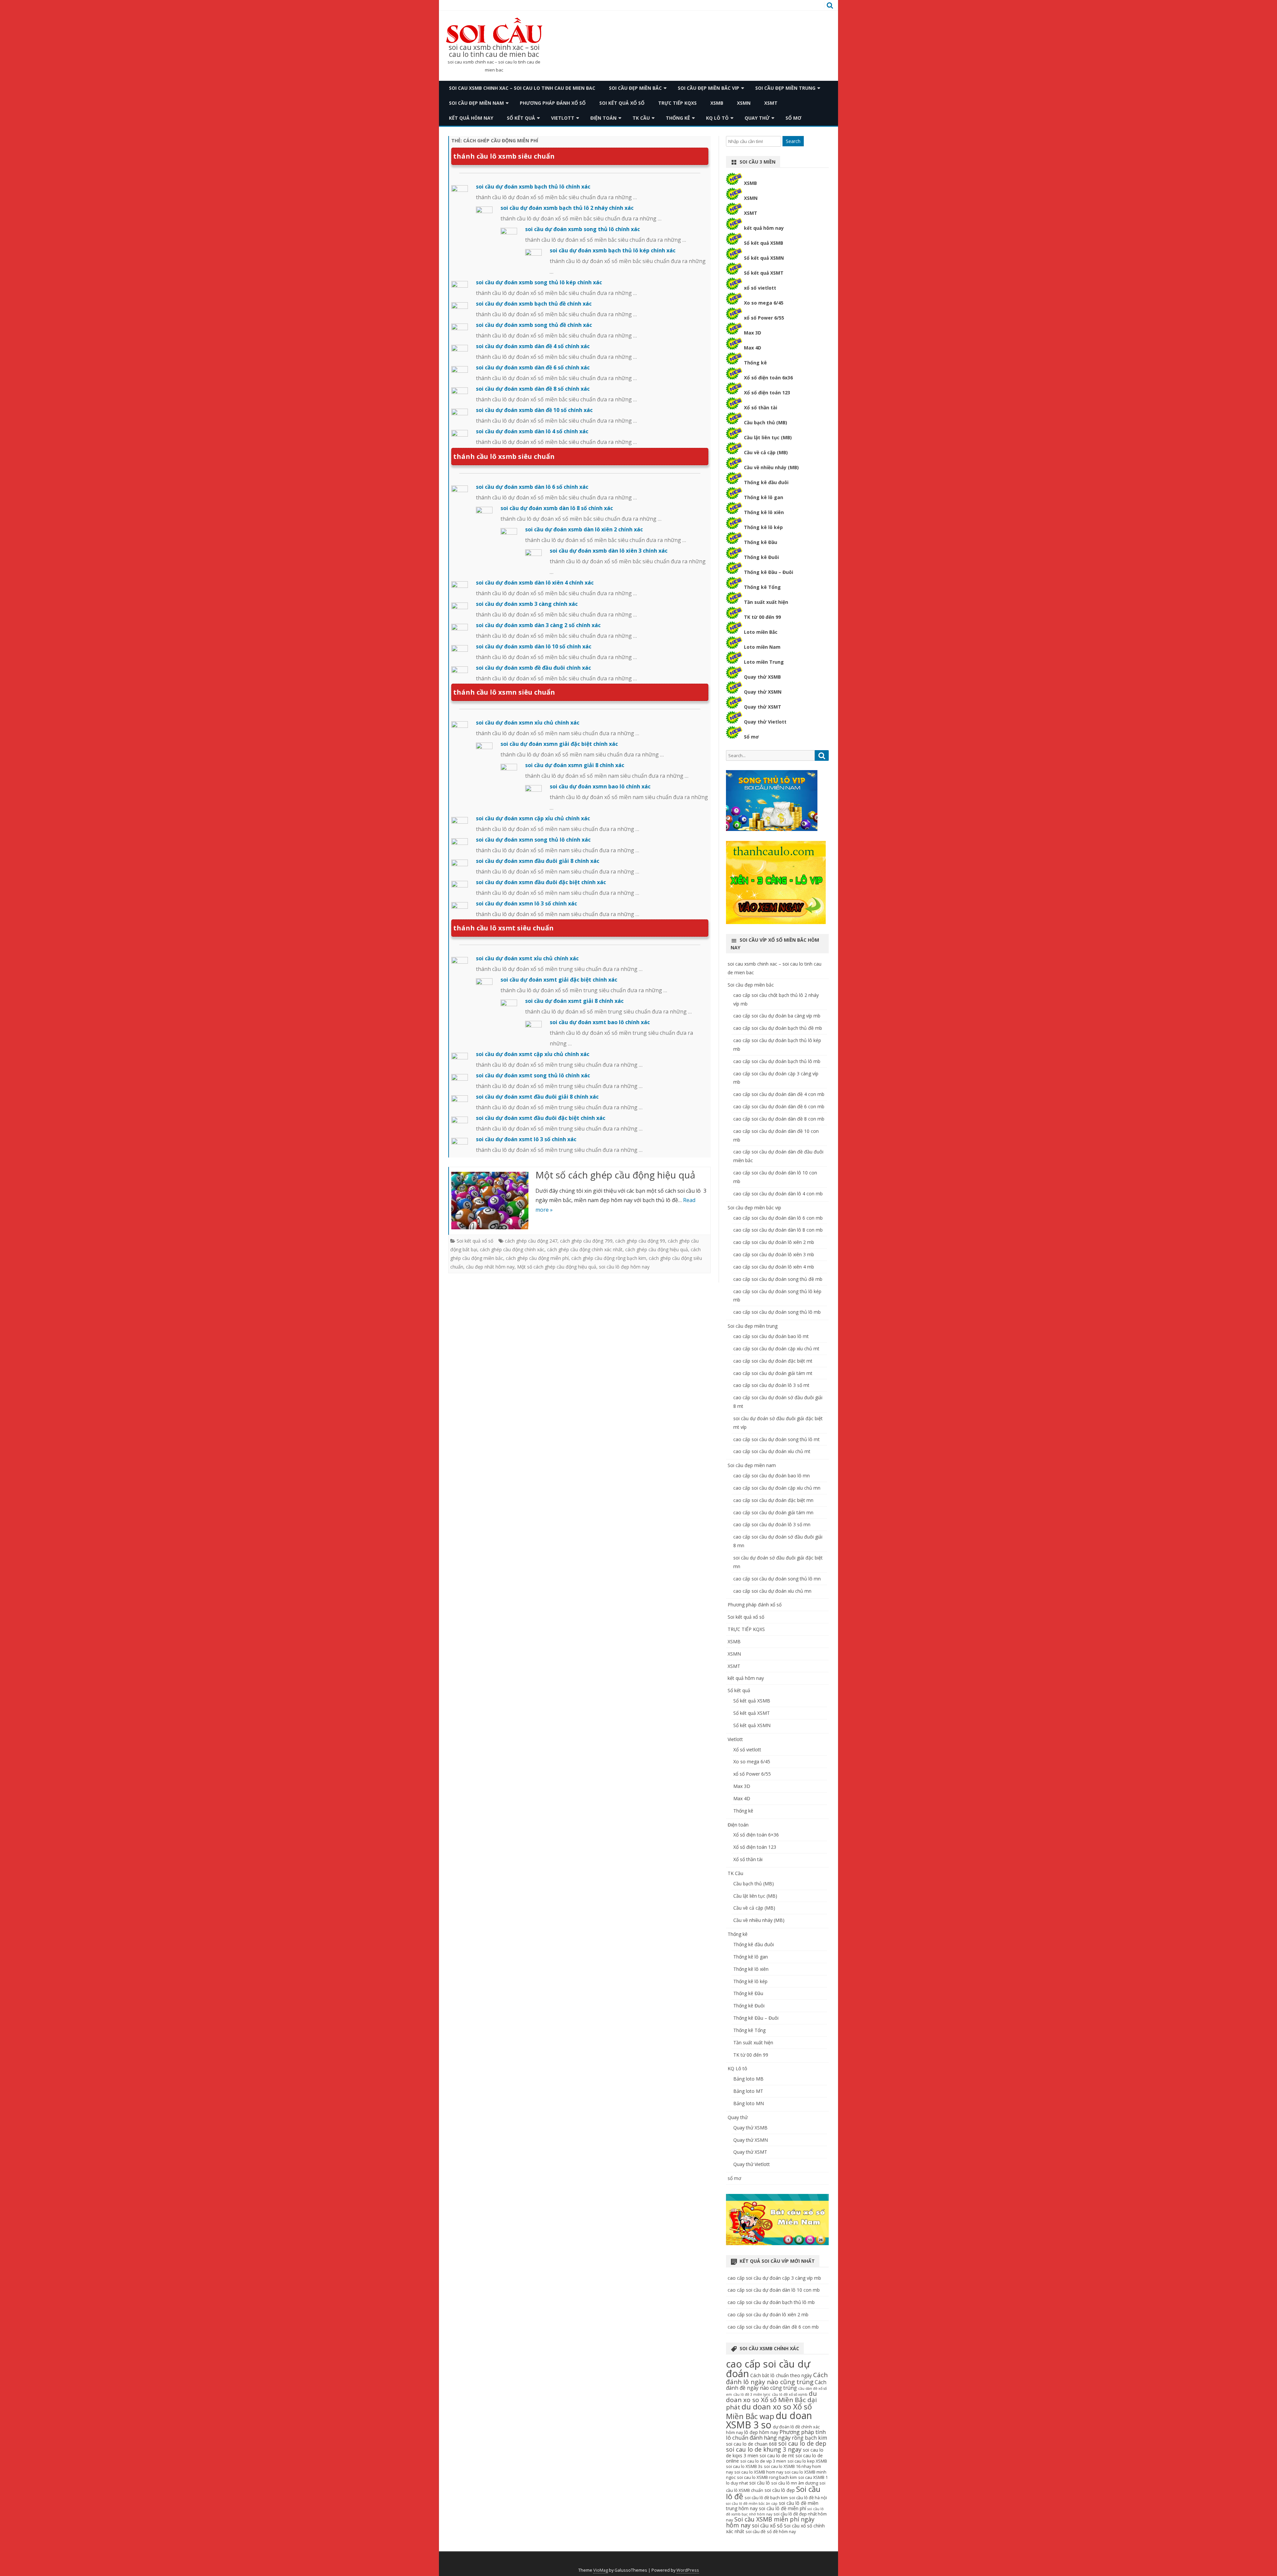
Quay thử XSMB (762, 677)
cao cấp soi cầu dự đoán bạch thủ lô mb (777, 1061)
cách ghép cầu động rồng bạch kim (609, 1258)
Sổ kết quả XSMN (764, 258)
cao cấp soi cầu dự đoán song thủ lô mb (777, 1312)
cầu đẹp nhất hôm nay (490, 1267)
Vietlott (563, 118)
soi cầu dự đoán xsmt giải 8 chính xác (574, 1001)
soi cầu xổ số (767, 2526)
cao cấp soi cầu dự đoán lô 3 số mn (772, 1524)
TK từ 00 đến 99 (762, 617)
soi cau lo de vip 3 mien (763, 2461)
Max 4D (753, 348)
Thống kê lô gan (764, 497)
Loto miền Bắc (761, 632)
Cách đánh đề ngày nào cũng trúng (776, 2385)
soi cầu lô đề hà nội (808, 2498)
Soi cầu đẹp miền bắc (635, 88)
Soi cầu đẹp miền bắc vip (709, 88)
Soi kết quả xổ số (622, 103)
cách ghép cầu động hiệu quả (657, 1249)
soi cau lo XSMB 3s (744, 2466)
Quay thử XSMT (763, 707)
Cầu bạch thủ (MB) (766, 422)
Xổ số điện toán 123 (767, 393)
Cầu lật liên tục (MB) (768, 437)
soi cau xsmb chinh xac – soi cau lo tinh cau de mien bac (494, 51)
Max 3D (753, 333)
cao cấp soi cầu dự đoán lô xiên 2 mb (774, 1242)
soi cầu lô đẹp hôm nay (624, 1267)
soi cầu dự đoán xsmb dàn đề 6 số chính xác (533, 367)
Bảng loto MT (748, 2091)
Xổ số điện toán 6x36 (768, 378)
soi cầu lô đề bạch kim (766, 2498)
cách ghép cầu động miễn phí (537, 1258)
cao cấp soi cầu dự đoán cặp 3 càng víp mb (774, 2278)
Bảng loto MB (748, 2079)
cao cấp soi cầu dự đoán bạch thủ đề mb (778, 1028)
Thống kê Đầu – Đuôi (769, 572)
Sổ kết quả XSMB (764, 243)
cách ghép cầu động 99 (640, 1241)
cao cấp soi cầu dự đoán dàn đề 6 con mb (779, 1106)
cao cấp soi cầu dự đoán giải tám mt (773, 1373)
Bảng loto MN (749, 2103)
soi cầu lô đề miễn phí (782, 2508)
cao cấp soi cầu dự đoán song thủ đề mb (778, 1279)
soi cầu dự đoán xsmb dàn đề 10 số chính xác (534, 410)
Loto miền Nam (762, 647)
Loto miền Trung (764, 662)
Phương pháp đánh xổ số (553, 103)
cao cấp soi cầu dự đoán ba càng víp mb (777, 1016)
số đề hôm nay (781, 2532)
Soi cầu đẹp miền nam (476, 103)
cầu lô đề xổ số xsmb (790, 2394)
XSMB (717, 103)
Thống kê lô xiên (764, 512)
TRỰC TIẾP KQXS (677, 103)
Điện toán (603, 118)
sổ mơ (793, 118)
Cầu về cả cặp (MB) (766, 452)
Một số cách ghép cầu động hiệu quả (615, 1175)
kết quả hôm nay (471, 118)
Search (793, 141)
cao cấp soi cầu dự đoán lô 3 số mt (771, 1385)
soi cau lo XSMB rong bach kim (767, 2477)
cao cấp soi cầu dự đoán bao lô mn (772, 1476)
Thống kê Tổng (762, 587)
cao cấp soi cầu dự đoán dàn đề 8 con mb (779, 1119)
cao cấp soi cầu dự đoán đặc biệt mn (773, 1500)
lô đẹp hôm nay (761, 2432)
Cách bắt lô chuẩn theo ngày (781, 2375)
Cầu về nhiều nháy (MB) (771, 467)
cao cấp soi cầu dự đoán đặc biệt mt (773, 1361)
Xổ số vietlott (747, 1750)
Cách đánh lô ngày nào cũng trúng (777, 2378)
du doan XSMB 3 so (769, 2420)
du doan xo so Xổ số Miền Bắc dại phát (771, 2400)
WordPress (688, 2570)
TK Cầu (641, 118)
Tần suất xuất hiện (766, 602)
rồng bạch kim (809, 2438)
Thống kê (678, 118)
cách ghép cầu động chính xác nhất (585, 1249)
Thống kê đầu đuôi (766, 482)
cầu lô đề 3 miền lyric (752, 2394)
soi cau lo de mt (777, 2455)
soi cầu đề (756, 2532)
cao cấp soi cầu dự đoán (768, 2369)
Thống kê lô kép (763, 527)
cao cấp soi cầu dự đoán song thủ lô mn (777, 1579)
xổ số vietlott (760, 288)
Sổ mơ (751, 737)
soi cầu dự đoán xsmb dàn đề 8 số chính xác (533, 389)
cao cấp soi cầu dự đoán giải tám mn (773, 1512)
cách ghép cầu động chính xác (512, 1249)
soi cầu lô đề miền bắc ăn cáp (752, 2504)
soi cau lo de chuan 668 (751, 2444)
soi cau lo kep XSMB (807, 2461)
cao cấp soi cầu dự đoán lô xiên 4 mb (774, 1267)
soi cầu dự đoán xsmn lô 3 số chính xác (526, 903)
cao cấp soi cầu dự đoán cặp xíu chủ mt (776, 1349)
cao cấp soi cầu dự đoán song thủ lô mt (777, 1439)
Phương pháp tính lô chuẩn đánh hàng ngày (776, 2435)
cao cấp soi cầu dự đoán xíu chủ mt (772, 1451)
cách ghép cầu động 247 (531, 1241)
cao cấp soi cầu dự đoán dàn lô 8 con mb (778, 1230)
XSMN (744, 103)
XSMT (771, 103)
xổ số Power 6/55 (764, 318)
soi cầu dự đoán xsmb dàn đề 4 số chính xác (533, 346)
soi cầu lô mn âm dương (795, 2483)
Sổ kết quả (521, 118)
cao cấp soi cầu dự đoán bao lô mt (771, 1336)
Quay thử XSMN (763, 692)
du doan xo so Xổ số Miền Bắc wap (769, 2411)
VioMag (601, 2570)
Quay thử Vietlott (765, 722)
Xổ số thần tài (761, 407)
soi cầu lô (760, 2483)
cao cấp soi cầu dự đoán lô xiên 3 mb (774, 1254)
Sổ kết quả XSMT (764, 273)
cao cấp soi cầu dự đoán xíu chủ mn (772, 1591)
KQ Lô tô (717, 118)
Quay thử (757, 118)
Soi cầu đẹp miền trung (785, 88)
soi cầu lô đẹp (780, 2490)
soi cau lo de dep (802, 2443)
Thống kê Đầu (761, 542)
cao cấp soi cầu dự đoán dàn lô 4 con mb (778, 1194)
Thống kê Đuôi (761, 557)
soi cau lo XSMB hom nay (759, 2472)
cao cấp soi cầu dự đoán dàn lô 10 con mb (774, 2290)
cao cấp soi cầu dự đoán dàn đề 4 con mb (779, 1094)
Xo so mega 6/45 (764, 303)
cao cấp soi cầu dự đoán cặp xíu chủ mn (777, 1488)
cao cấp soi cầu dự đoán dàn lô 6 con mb (778, 1218)
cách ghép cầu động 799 (586, 1241)
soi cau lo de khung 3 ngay (764, 2449)
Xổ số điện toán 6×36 (756, 1835)
